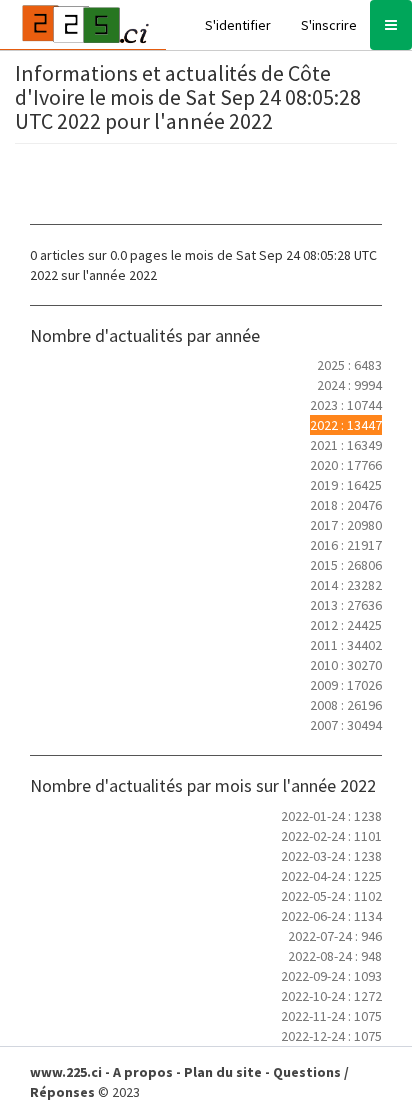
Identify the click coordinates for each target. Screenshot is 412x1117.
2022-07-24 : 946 (335, 936)
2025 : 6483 (349, 365)
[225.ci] (83, 25)
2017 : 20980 (346, 525)
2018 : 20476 (346, 505)
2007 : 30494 (346, 725)
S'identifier (238, 25)
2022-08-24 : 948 (335, 956)
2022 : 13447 (346, 425)
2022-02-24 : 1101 (331, 836)
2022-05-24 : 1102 (331, 896)
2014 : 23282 (346, 585)
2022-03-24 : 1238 (331, 856)
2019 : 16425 (346, 485)
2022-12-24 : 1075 (331, 1036)
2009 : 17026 (346, 685)
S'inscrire (329, 25)
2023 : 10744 (346, 405)
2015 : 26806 (346, 565)
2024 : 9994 (349, 385)
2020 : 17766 (346, 465)
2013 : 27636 (346, 605)
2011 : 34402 (346, 645)
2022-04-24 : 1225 (331, 876)
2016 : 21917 (346, 545)
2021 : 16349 (346, 445)
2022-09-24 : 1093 (331, 976)
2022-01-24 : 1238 (331, 816)
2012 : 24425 (346, 625)
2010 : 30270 (346, 665)
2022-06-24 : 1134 (331, 916)
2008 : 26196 (346, 705)
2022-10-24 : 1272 (331, 996)
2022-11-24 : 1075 (331, 1016)
